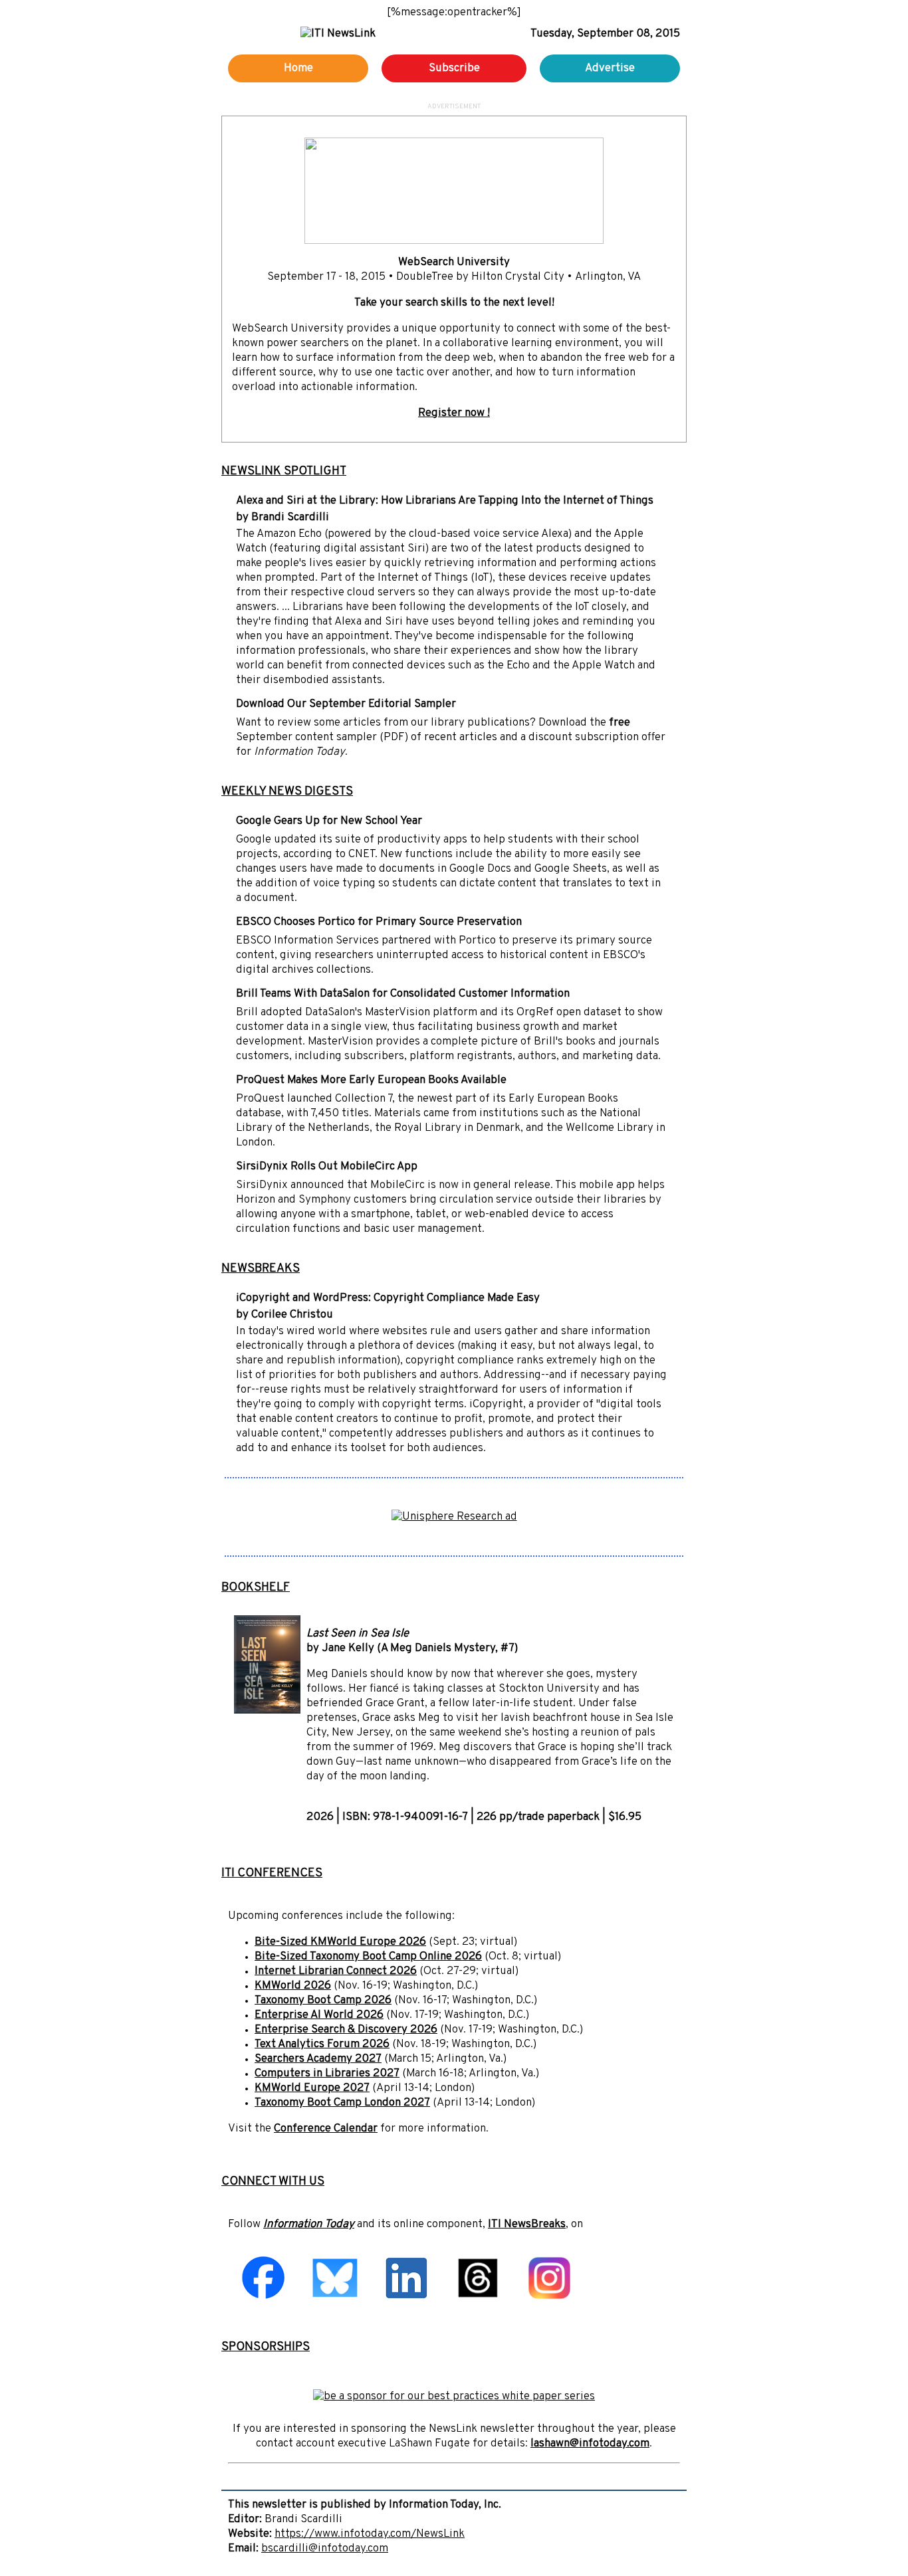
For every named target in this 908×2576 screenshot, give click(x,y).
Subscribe (454, 68)
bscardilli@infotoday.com (325, 2549)
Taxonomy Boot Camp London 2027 (342, 2103)
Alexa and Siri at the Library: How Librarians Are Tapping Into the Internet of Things (445, 501)
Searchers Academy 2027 (318, 2059)
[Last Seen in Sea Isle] (267, 1711)
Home (298, 68)
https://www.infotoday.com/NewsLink (370, 2534)
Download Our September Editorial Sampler (346, 704)
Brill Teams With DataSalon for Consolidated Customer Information (403, 994)
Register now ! (454, 413)
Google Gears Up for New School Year (329, 821)
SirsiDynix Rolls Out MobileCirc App (327, 1167)
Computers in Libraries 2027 (327, 2074)
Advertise (610, 68)
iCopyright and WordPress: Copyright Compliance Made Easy (388, 1298)
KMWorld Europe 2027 (312, 2088)
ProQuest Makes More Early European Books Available (371, 1080)
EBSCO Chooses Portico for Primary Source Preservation (379, 922)
